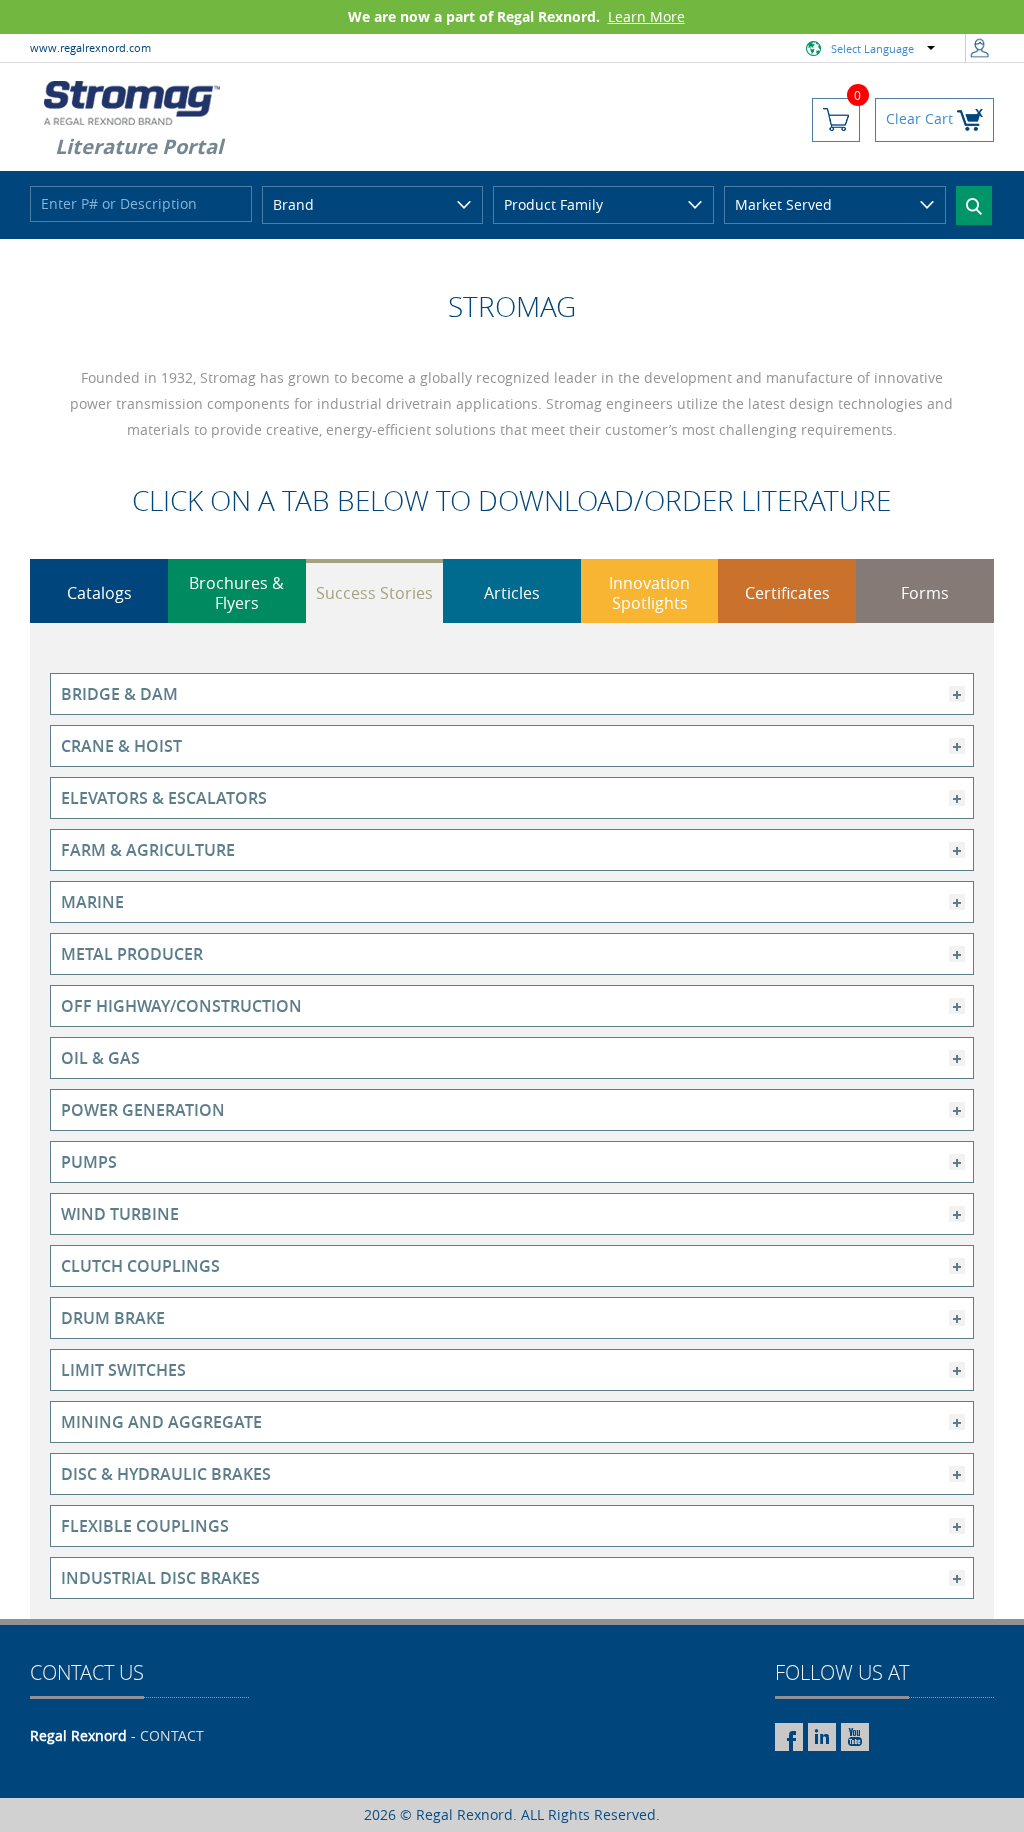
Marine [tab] (92, 902)
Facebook (789, 1737)
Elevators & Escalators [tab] (164, 798)
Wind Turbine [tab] (120, 1214)
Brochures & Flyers (236, 593)
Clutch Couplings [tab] (140, 1266)
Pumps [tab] (89, 1162)
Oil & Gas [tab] (100, 1058)
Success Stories (374, 593)
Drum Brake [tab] (113, 1318)
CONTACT (172, 1735)
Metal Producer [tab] (132, 954)
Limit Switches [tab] (123, 1370)
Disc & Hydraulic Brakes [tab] (166, 1474)
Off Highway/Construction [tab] (181, 1006)
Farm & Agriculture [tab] (148, 850)
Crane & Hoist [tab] (121, 746)
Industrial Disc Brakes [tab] (160, 1578)
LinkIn (822, 1737)
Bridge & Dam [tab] (119, 694)
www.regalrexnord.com (90, 47)
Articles (512, 593)
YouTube (855, 1737)
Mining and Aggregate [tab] (161, 1422)
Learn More (646, 17)
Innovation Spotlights (649, 593)
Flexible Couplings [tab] (145, 1526)
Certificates (787, 593)
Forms (925, 593)
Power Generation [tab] (143, 1110)
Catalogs (99, 593)
